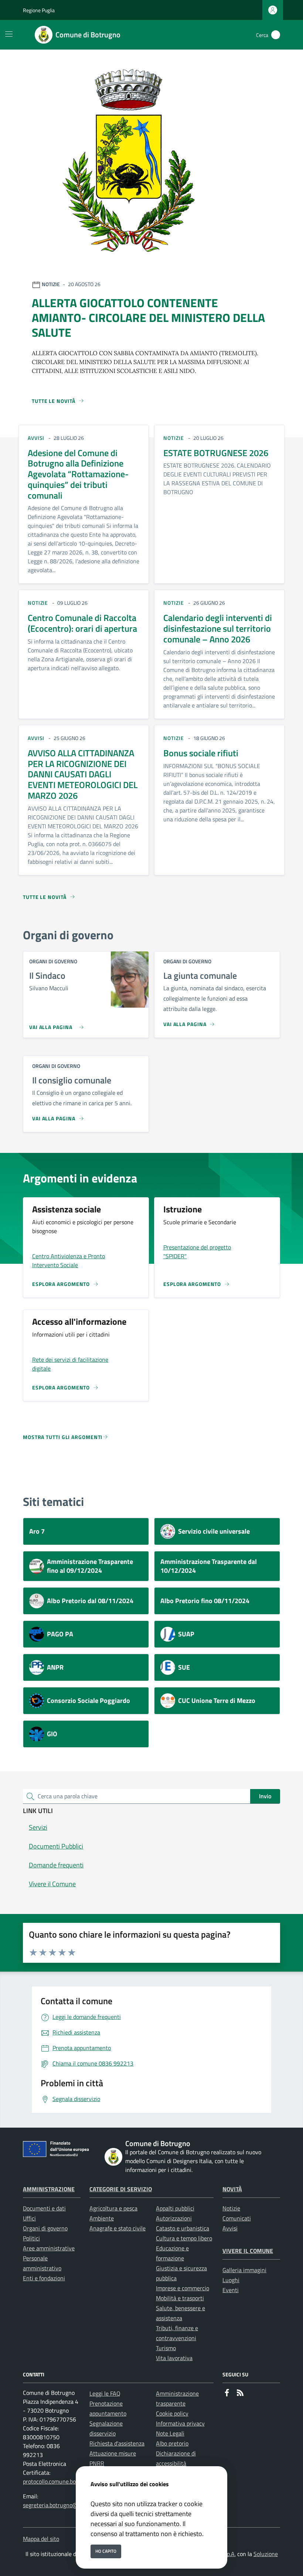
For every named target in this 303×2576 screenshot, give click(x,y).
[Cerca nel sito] (276, 35)
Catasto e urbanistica (183, 2228)
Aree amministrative (49, 2248)
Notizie (231, 2208)
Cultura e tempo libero (184, 2238)
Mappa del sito (41, 2539)
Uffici (29, 2218)
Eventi (231, 2290)
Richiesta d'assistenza (117, 2443)
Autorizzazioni (174, 2218)
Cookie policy (172, 2413)
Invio (265, 1796)
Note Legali (170, 2433)
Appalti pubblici (175, 2208)
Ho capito (106, 2551)
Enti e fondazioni (44, 2278)
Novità (232, 2189)
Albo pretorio (172, 2443)
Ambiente (102, 2218)
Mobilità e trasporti (180, 2298)
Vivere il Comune (248, 2251)
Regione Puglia (39, 10)
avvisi (36, 438)
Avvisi (230, 2228)
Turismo (166, 2348)
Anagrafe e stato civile (118, 2228)
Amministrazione (49, 2189)
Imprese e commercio (183, 2288)
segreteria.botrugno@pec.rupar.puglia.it (73, 2505)
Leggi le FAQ (105, 2393)
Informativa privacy (180, 2423)
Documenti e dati (44, 2208)
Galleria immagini (244, 2270)
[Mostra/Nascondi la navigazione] (9, 34)
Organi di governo (45, 2228)
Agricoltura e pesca (113, 2208)
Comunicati (237, 2218)
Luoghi (231, 2280)
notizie (173, 438)
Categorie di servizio (121, 2189)
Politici (31, 2238)
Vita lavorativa (174, 2358)
